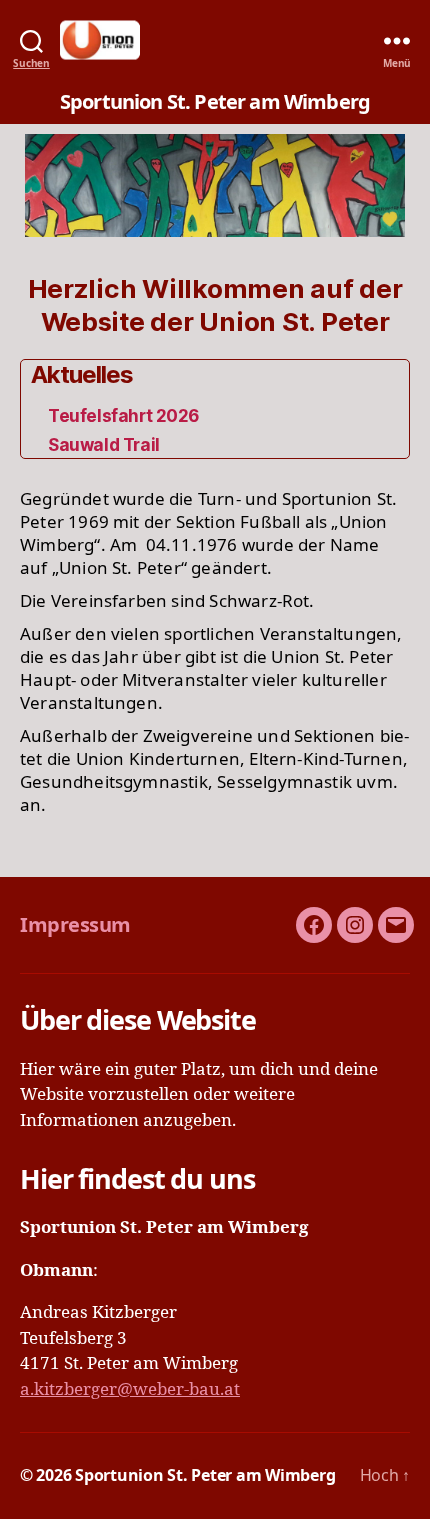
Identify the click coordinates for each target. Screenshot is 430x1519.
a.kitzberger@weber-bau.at (130, 1389)
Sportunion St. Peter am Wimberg (205, 1475)
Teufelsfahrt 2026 (123, 416)
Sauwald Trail (103, 445)
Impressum (75, 924)
